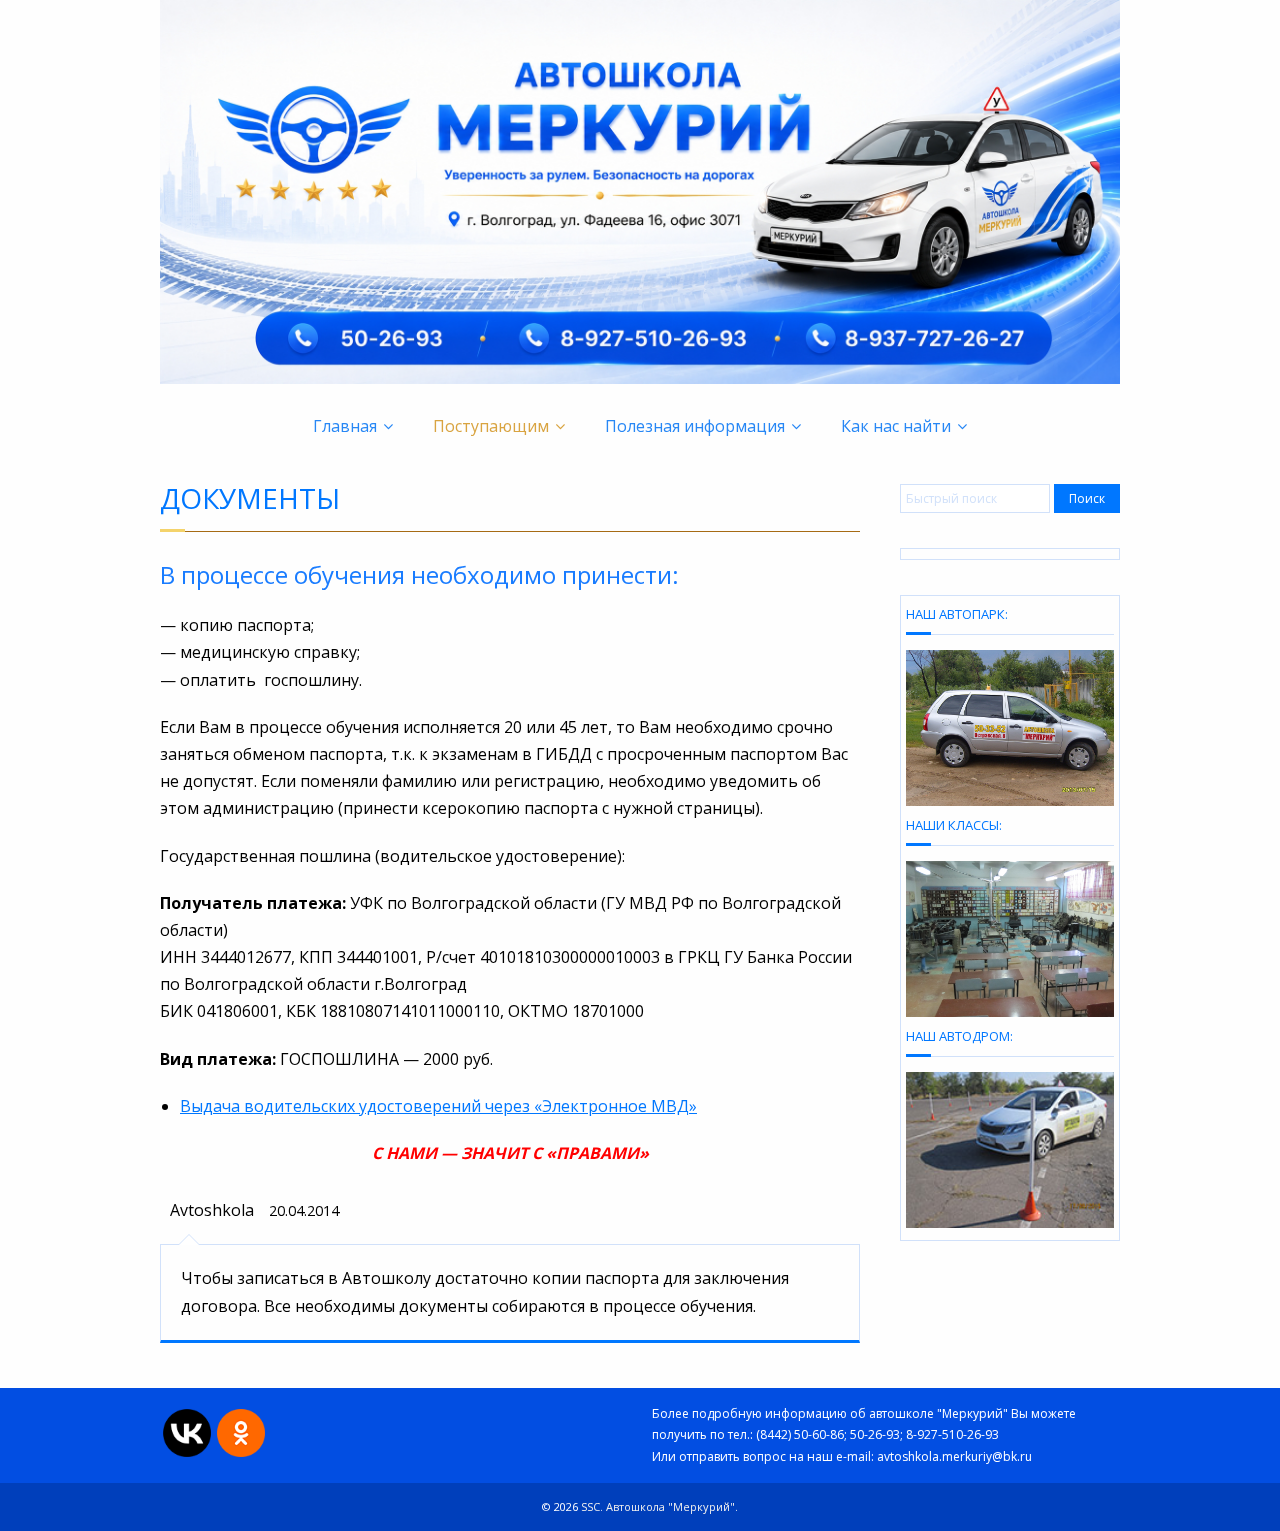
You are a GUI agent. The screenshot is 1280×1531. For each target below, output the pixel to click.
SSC (590, 1506)
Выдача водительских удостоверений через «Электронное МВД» (438, 1106)
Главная (345, 426)
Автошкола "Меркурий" (670, 1506)
